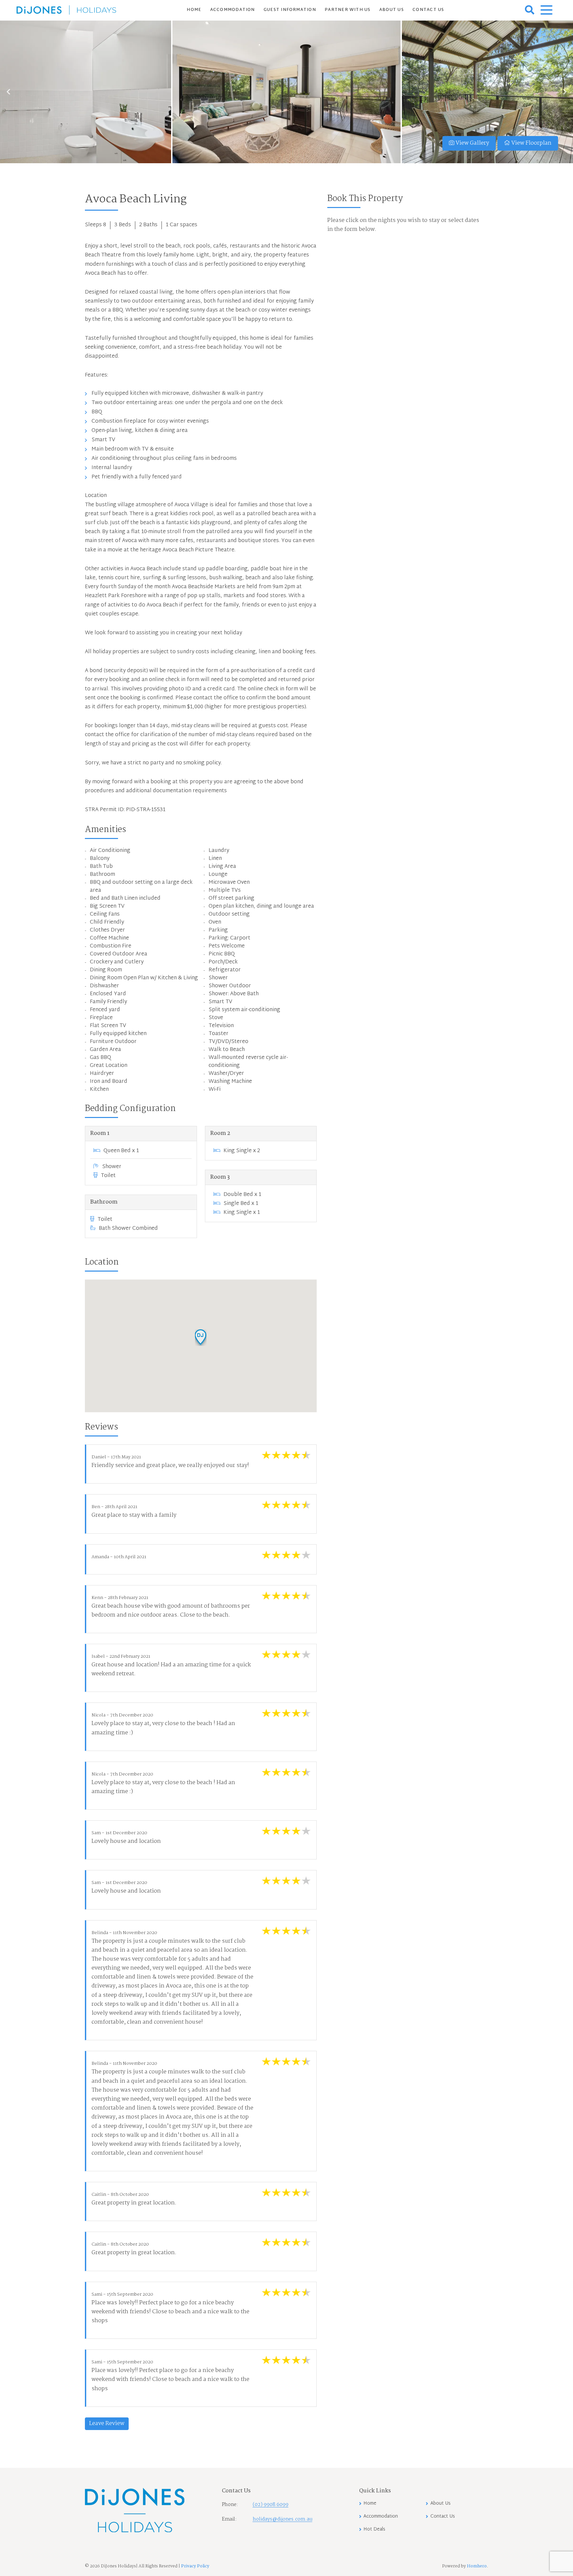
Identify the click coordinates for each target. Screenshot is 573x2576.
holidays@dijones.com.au (283, 2519)
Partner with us (348, 10)
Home (194, 10)
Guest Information (290, 10)
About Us (392, 10)
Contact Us (428, 10)
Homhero (477, 2566)
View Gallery (472, 143)
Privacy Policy (195, 2566)
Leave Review (107, 2424)
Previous (8, 92)
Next (565, 92)
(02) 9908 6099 (271, 2505)
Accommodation (233, 10)
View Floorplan (531, 143)
